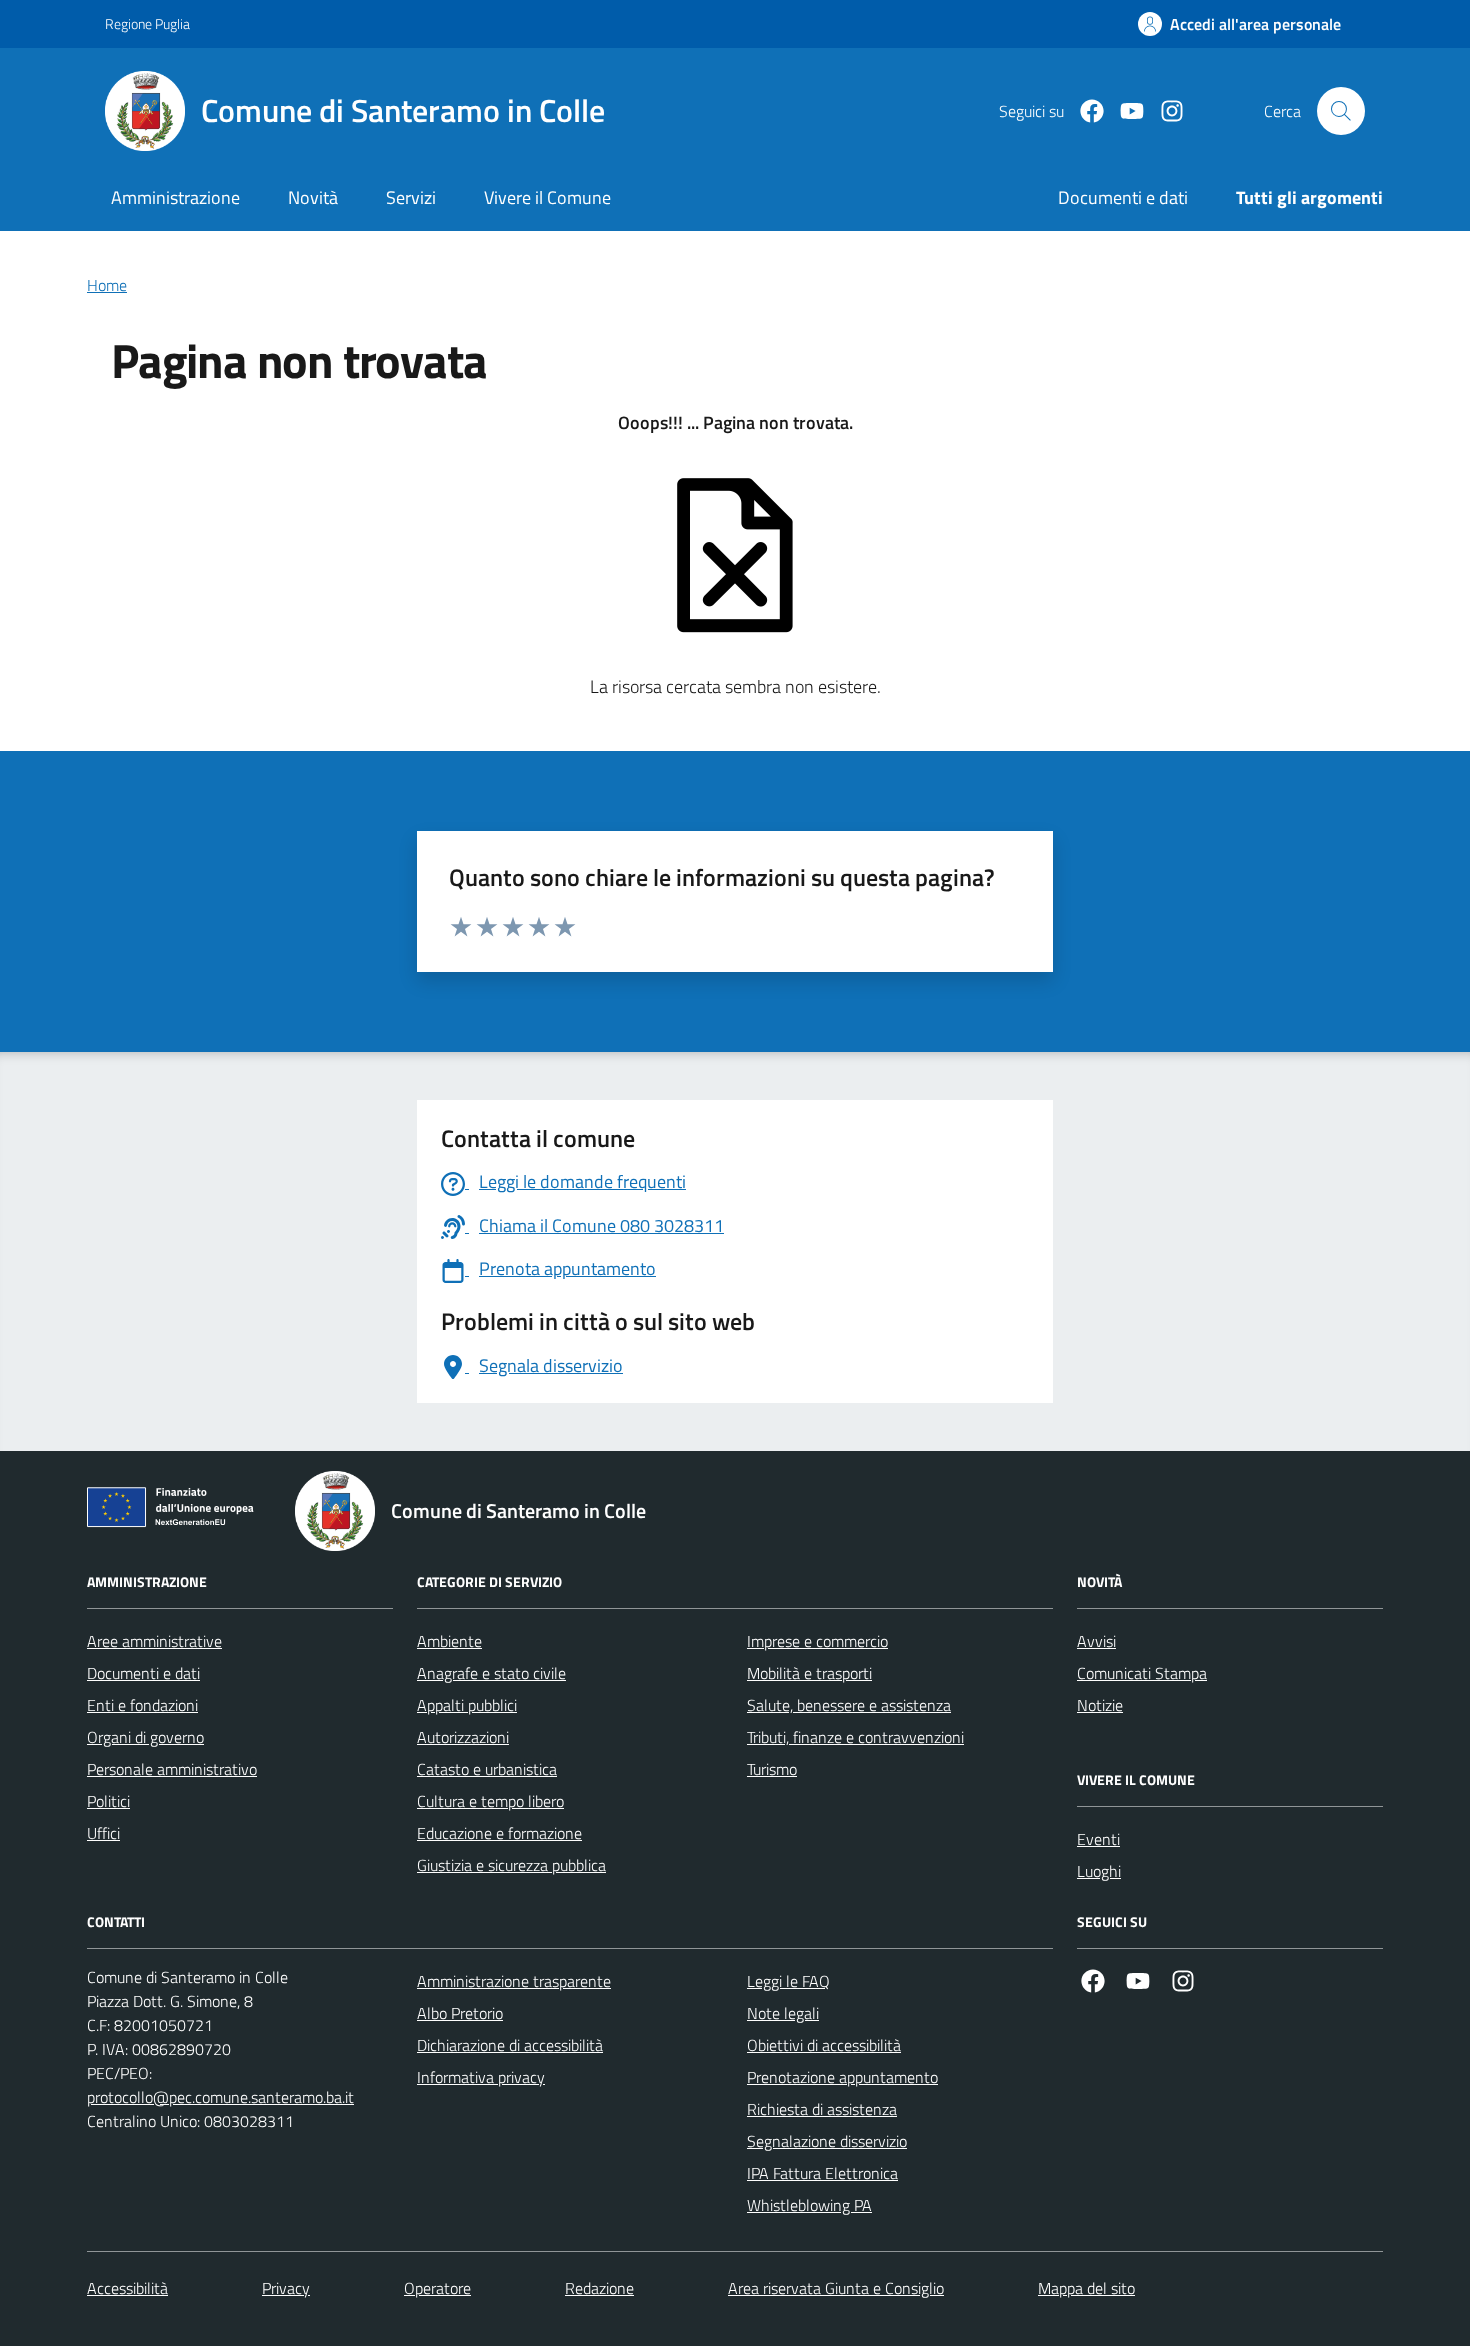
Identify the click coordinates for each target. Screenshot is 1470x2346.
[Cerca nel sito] (1341, 111)
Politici (108, 1801)
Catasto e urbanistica (487, 1769)
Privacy (286, 2288)
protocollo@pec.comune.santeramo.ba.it (220, 2097)
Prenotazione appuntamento (842, 2077)
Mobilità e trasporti (809, 1673)
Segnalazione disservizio (827, 2141)
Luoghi (1099, 1871)
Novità (313, 197)
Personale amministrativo (172, 1769)
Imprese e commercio (817, 1641)
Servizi (411, 197)
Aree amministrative (154, 1641)
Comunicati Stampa (1142, 1673)
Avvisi (1096, 1641)
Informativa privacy (481, 2077)
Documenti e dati (143, 1673)
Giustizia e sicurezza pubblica (511, 1865)
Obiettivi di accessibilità (824, 2045)
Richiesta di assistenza (822, 2109)
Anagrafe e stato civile (491, 1673)
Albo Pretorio (460, 2013)
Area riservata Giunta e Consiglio (836, 2288)
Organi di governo (145, 1737)
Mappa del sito (1086, 2288)
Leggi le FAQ (788, 1981)
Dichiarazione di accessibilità (510, 2045)
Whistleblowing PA (809, 2205)
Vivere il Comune (547, 197)
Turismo (772, 1769)
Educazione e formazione (499, 1833)
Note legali (783, 2013)
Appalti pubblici (467, 1705)
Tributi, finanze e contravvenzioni (855, 1737)
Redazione (599, 2288)
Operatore (437, 2288)
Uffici (103, 1833)
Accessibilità (127, 2288)
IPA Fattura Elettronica (822, 2173)
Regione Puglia (147, 23)
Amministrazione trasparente (514, 1981)
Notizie (1100, 1705)
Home (107, 285)
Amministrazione (175, 197)
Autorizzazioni (463, 1737)
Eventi (1098, 1839)
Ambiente (449, 1641)
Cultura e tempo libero (490, 1801)
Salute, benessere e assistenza (849, 1705)
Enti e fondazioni (142, 1705)
